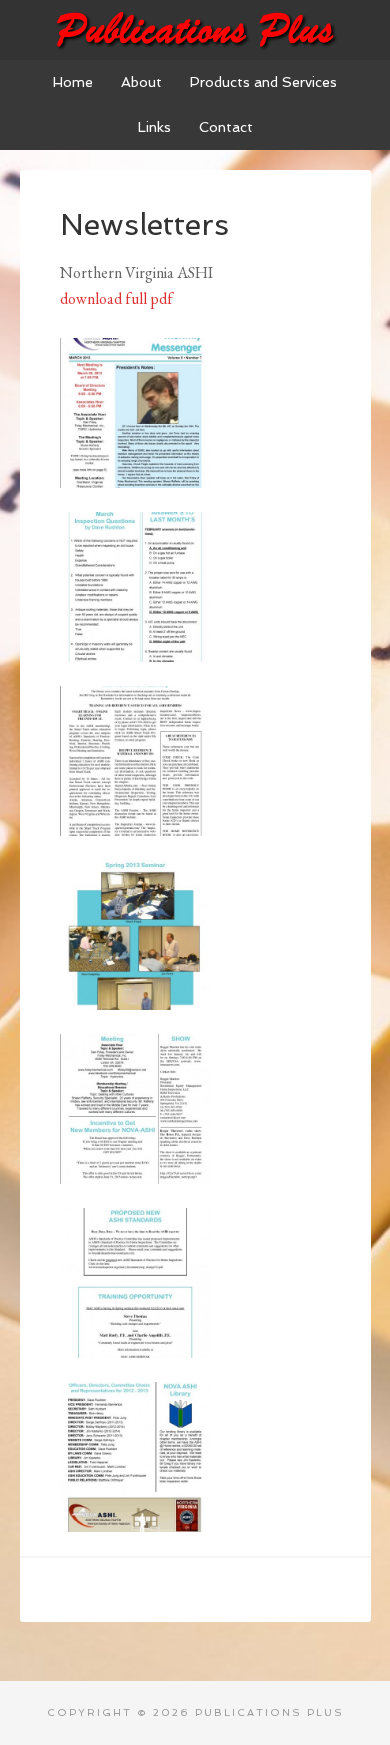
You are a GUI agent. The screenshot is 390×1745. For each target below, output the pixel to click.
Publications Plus (195, 30)
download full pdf (116, 298)
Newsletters (144, 224)
